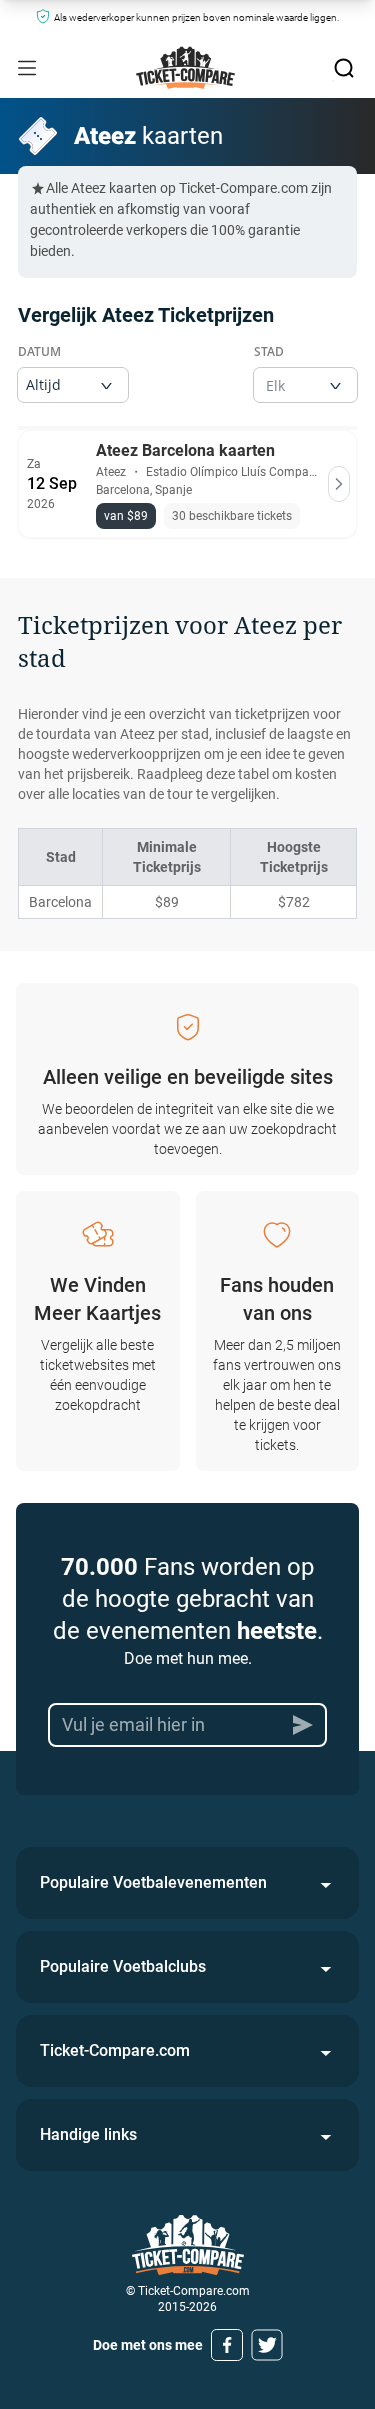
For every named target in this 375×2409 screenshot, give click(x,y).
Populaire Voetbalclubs (123, 1966)
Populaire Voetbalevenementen (153, 1882)
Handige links (88, 2134)
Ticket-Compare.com (115, 2050)
